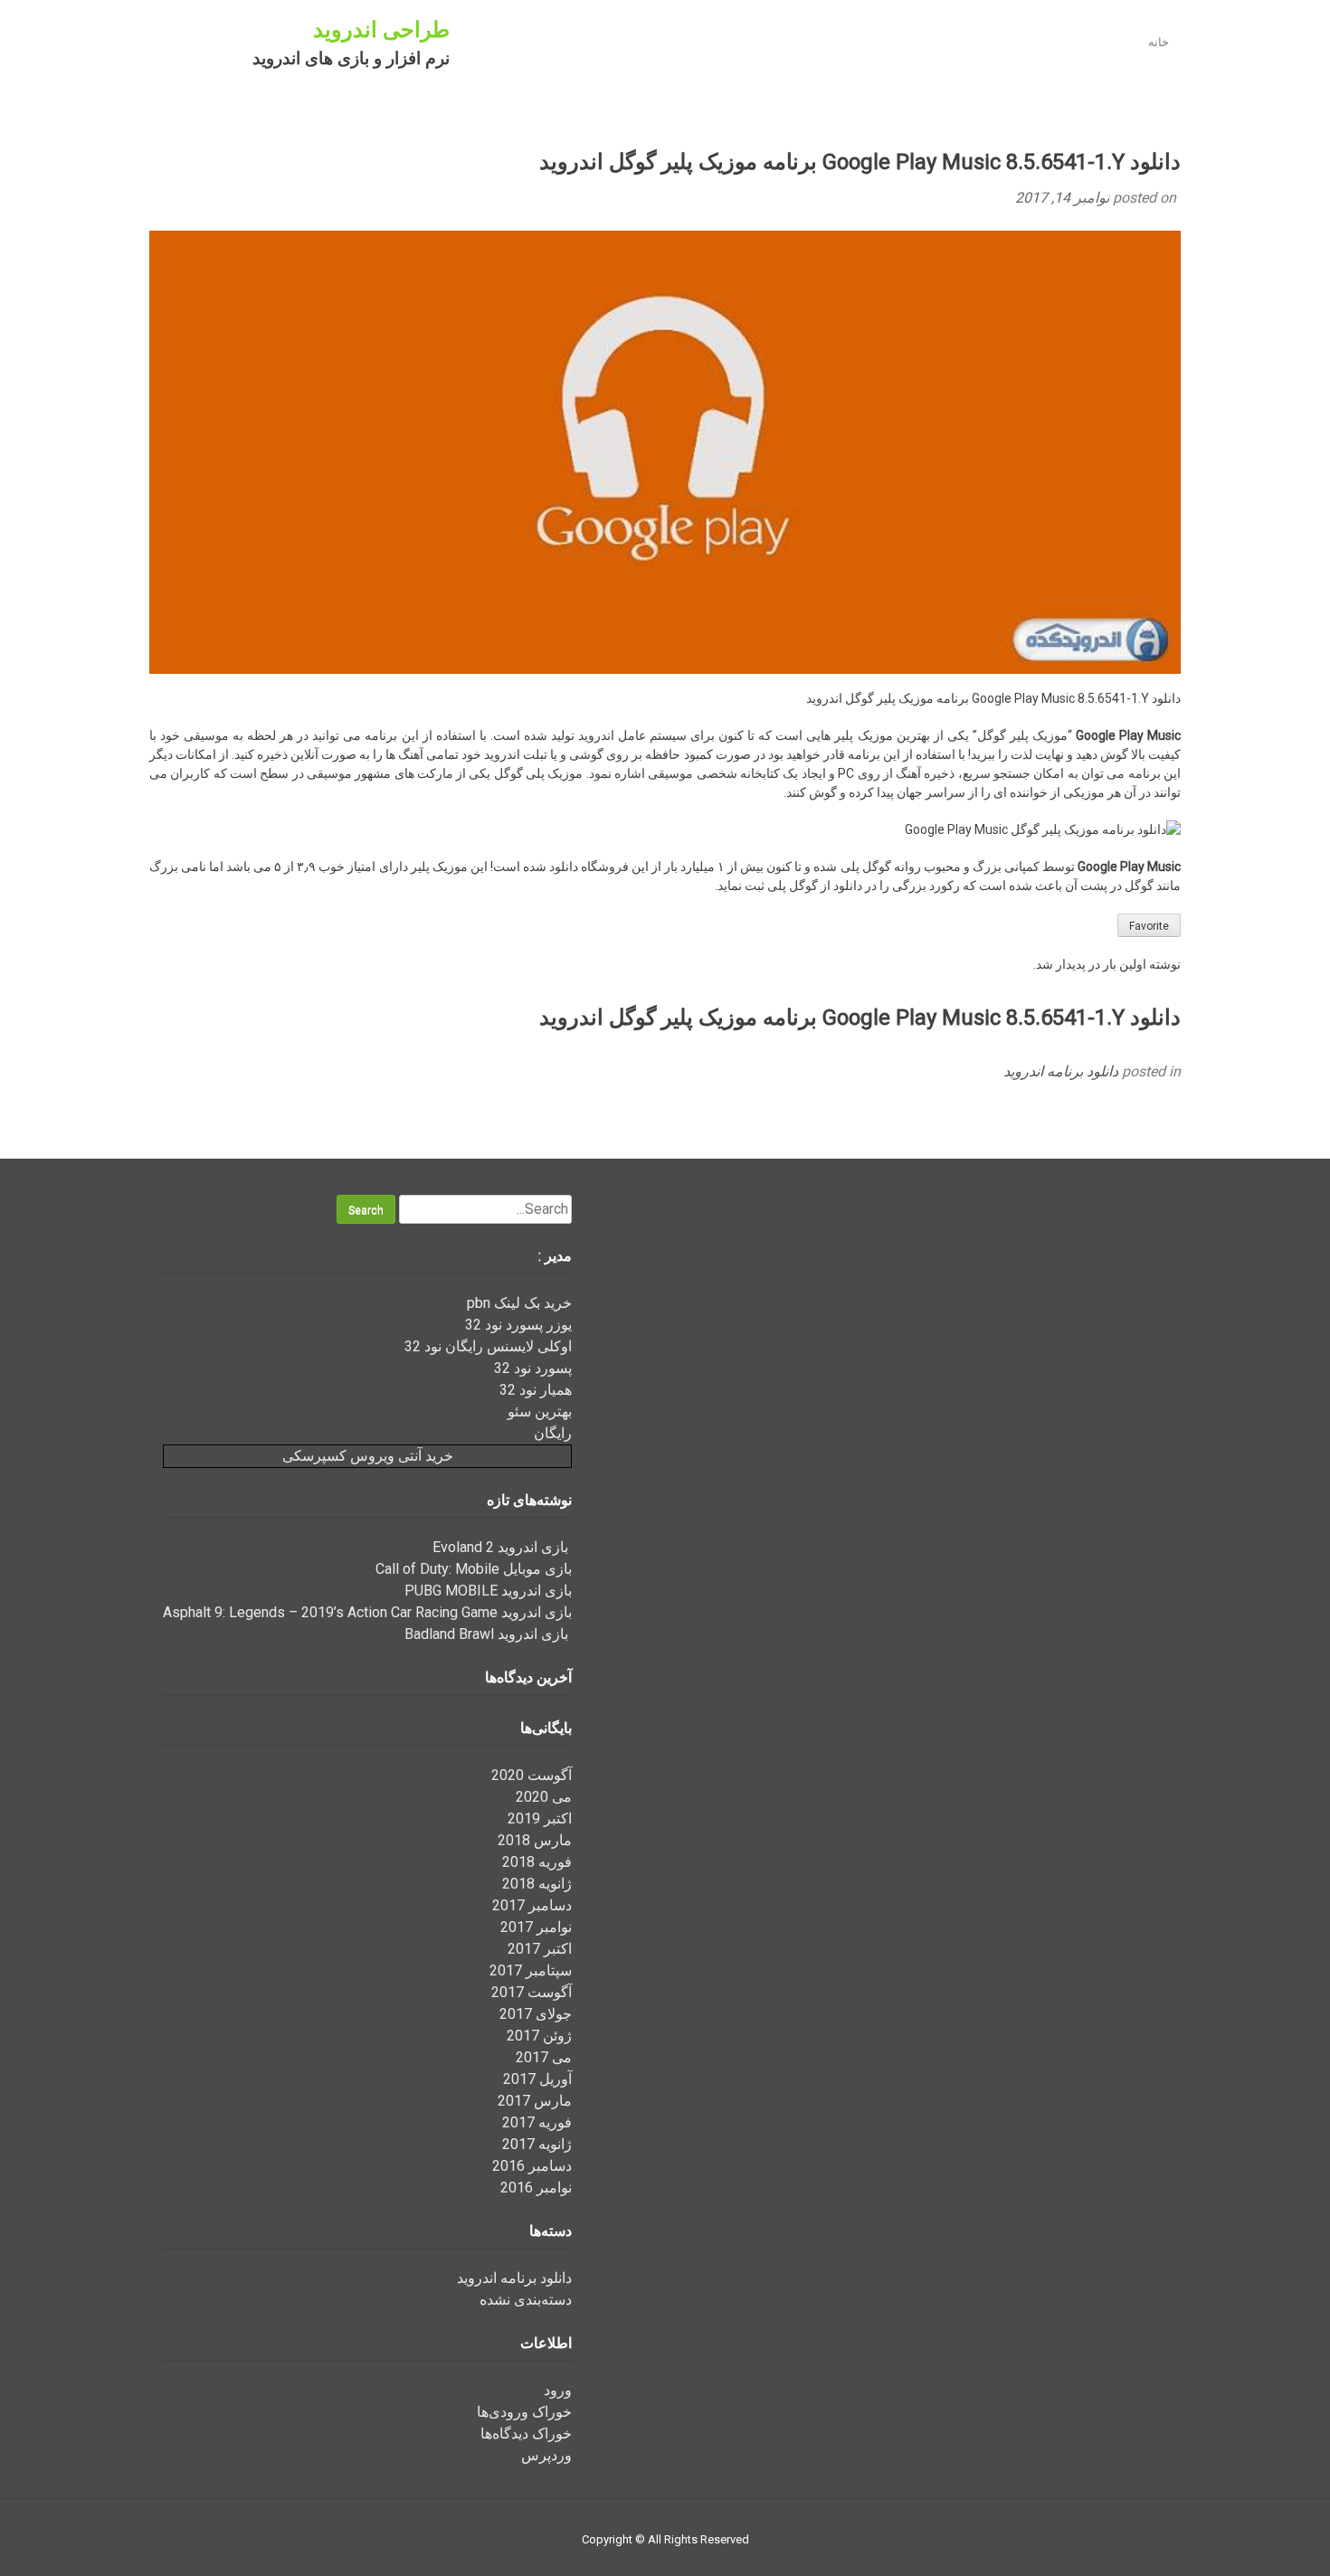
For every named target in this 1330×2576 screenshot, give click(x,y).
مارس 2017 (535, 2101)
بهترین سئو (540, 1411)
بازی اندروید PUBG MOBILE (488, 1591)
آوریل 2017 (537, 2079)
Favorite (1149, 926)
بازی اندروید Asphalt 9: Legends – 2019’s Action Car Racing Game (367, 1612)
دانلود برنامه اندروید (1061, 1071)
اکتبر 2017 (540, 1949)
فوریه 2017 (537, 2122)
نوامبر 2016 (536, 2188)
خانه (1159, 42)
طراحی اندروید (381, 30)
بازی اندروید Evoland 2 (502, 1547)
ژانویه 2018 (537, 1884)
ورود (558, 2390)
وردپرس (546, 2455)
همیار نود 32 (536, 1390)
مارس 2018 (535, 1840)
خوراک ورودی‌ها (524, 2412)
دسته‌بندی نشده (526, 2300)
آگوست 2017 (532, 1992)
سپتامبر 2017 (531, 1970)
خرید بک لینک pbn (519, 1303)
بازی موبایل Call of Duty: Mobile (474, 1569)
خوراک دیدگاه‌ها (526, 2434)
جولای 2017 (536, 2014)
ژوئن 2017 (539, 2036)
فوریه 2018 (537, 1862)
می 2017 (544, 2057)
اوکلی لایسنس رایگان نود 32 (488, 1346)
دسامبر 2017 (532, 1905)
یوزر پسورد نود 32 (518, 1325)
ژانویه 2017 (537, 2144)
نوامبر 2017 (536, 1927)
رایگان (553, 1433)
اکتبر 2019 (540, 1818)
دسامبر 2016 (532, 2166)
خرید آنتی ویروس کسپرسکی (368, 1456)
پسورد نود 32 (533, 1368)
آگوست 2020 (532, 1775)
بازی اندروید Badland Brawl (488, 1634)
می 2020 (544, 1797)
